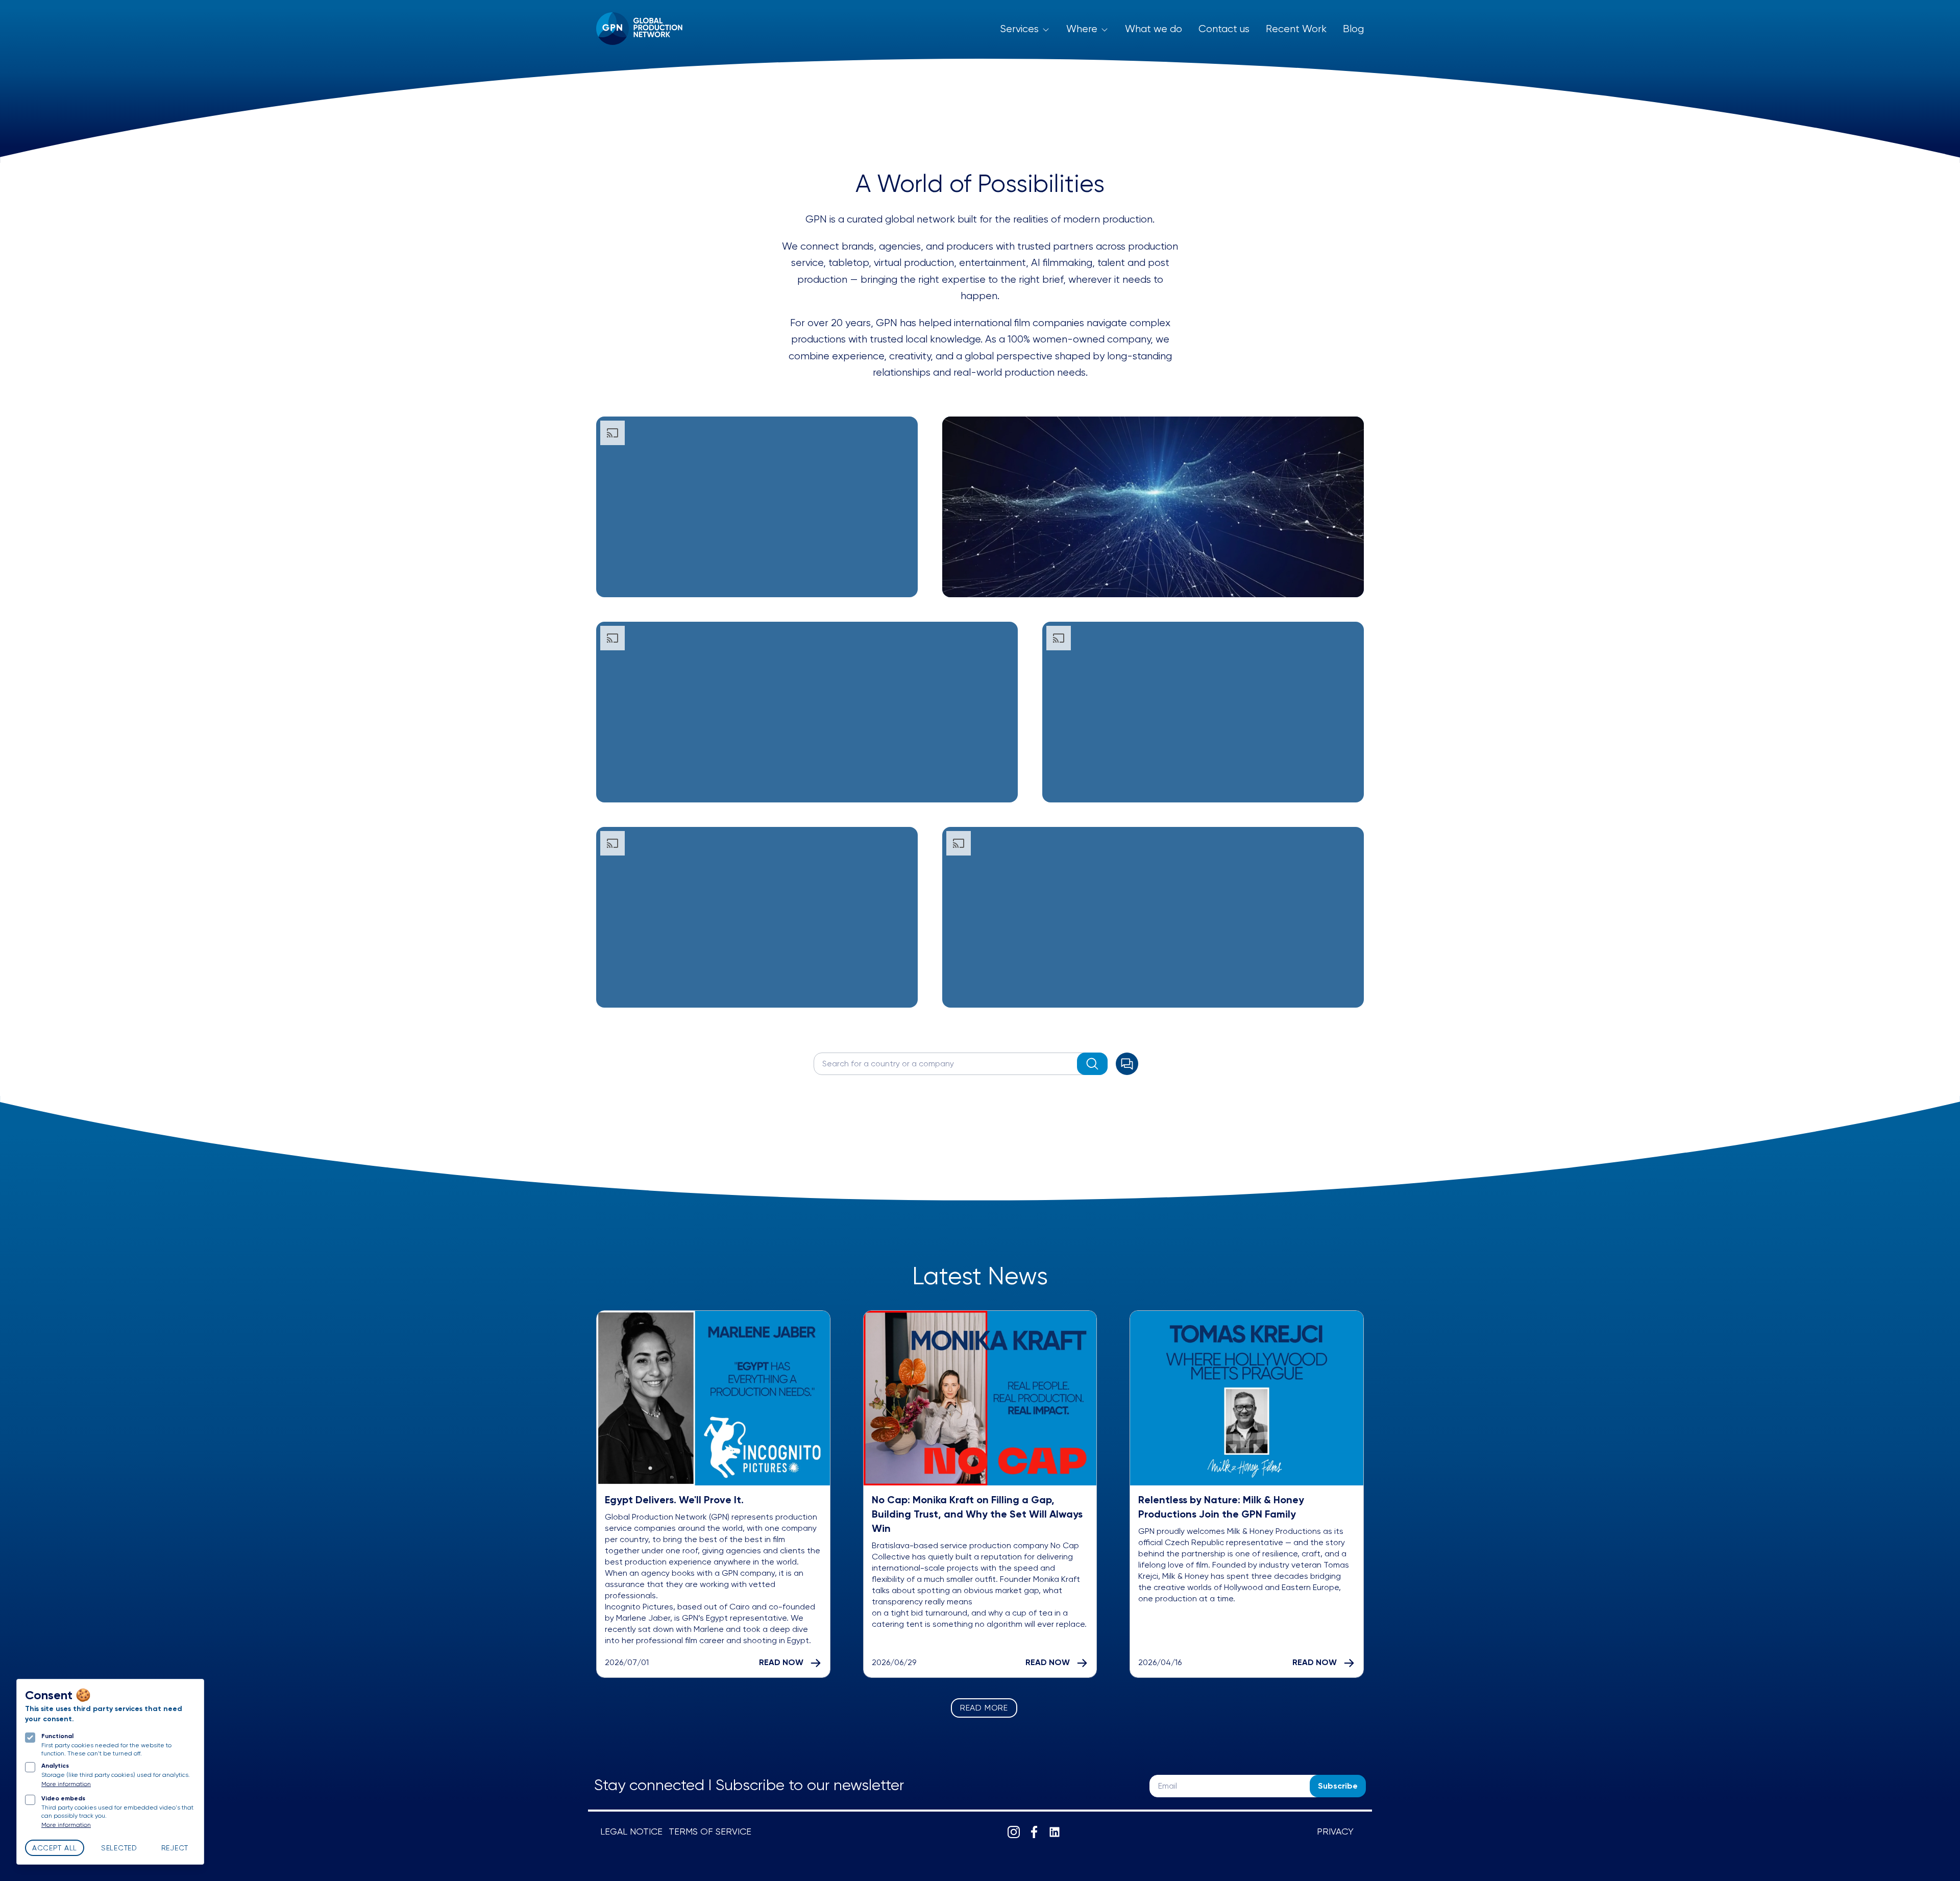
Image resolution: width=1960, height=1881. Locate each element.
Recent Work (1296, 29)
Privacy (1335, 1832)
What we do (1154, 29)
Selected (119, 1848)
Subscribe (1338, 1787)
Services (1019, 29)
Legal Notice (631, 1832)
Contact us (1224, 29)
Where (1082, 29)
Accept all (55, 1848)
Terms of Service (710, 1832)
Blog (1353, 29)
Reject (175, 1848)
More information (66, 1785)
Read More (984, 1708)
